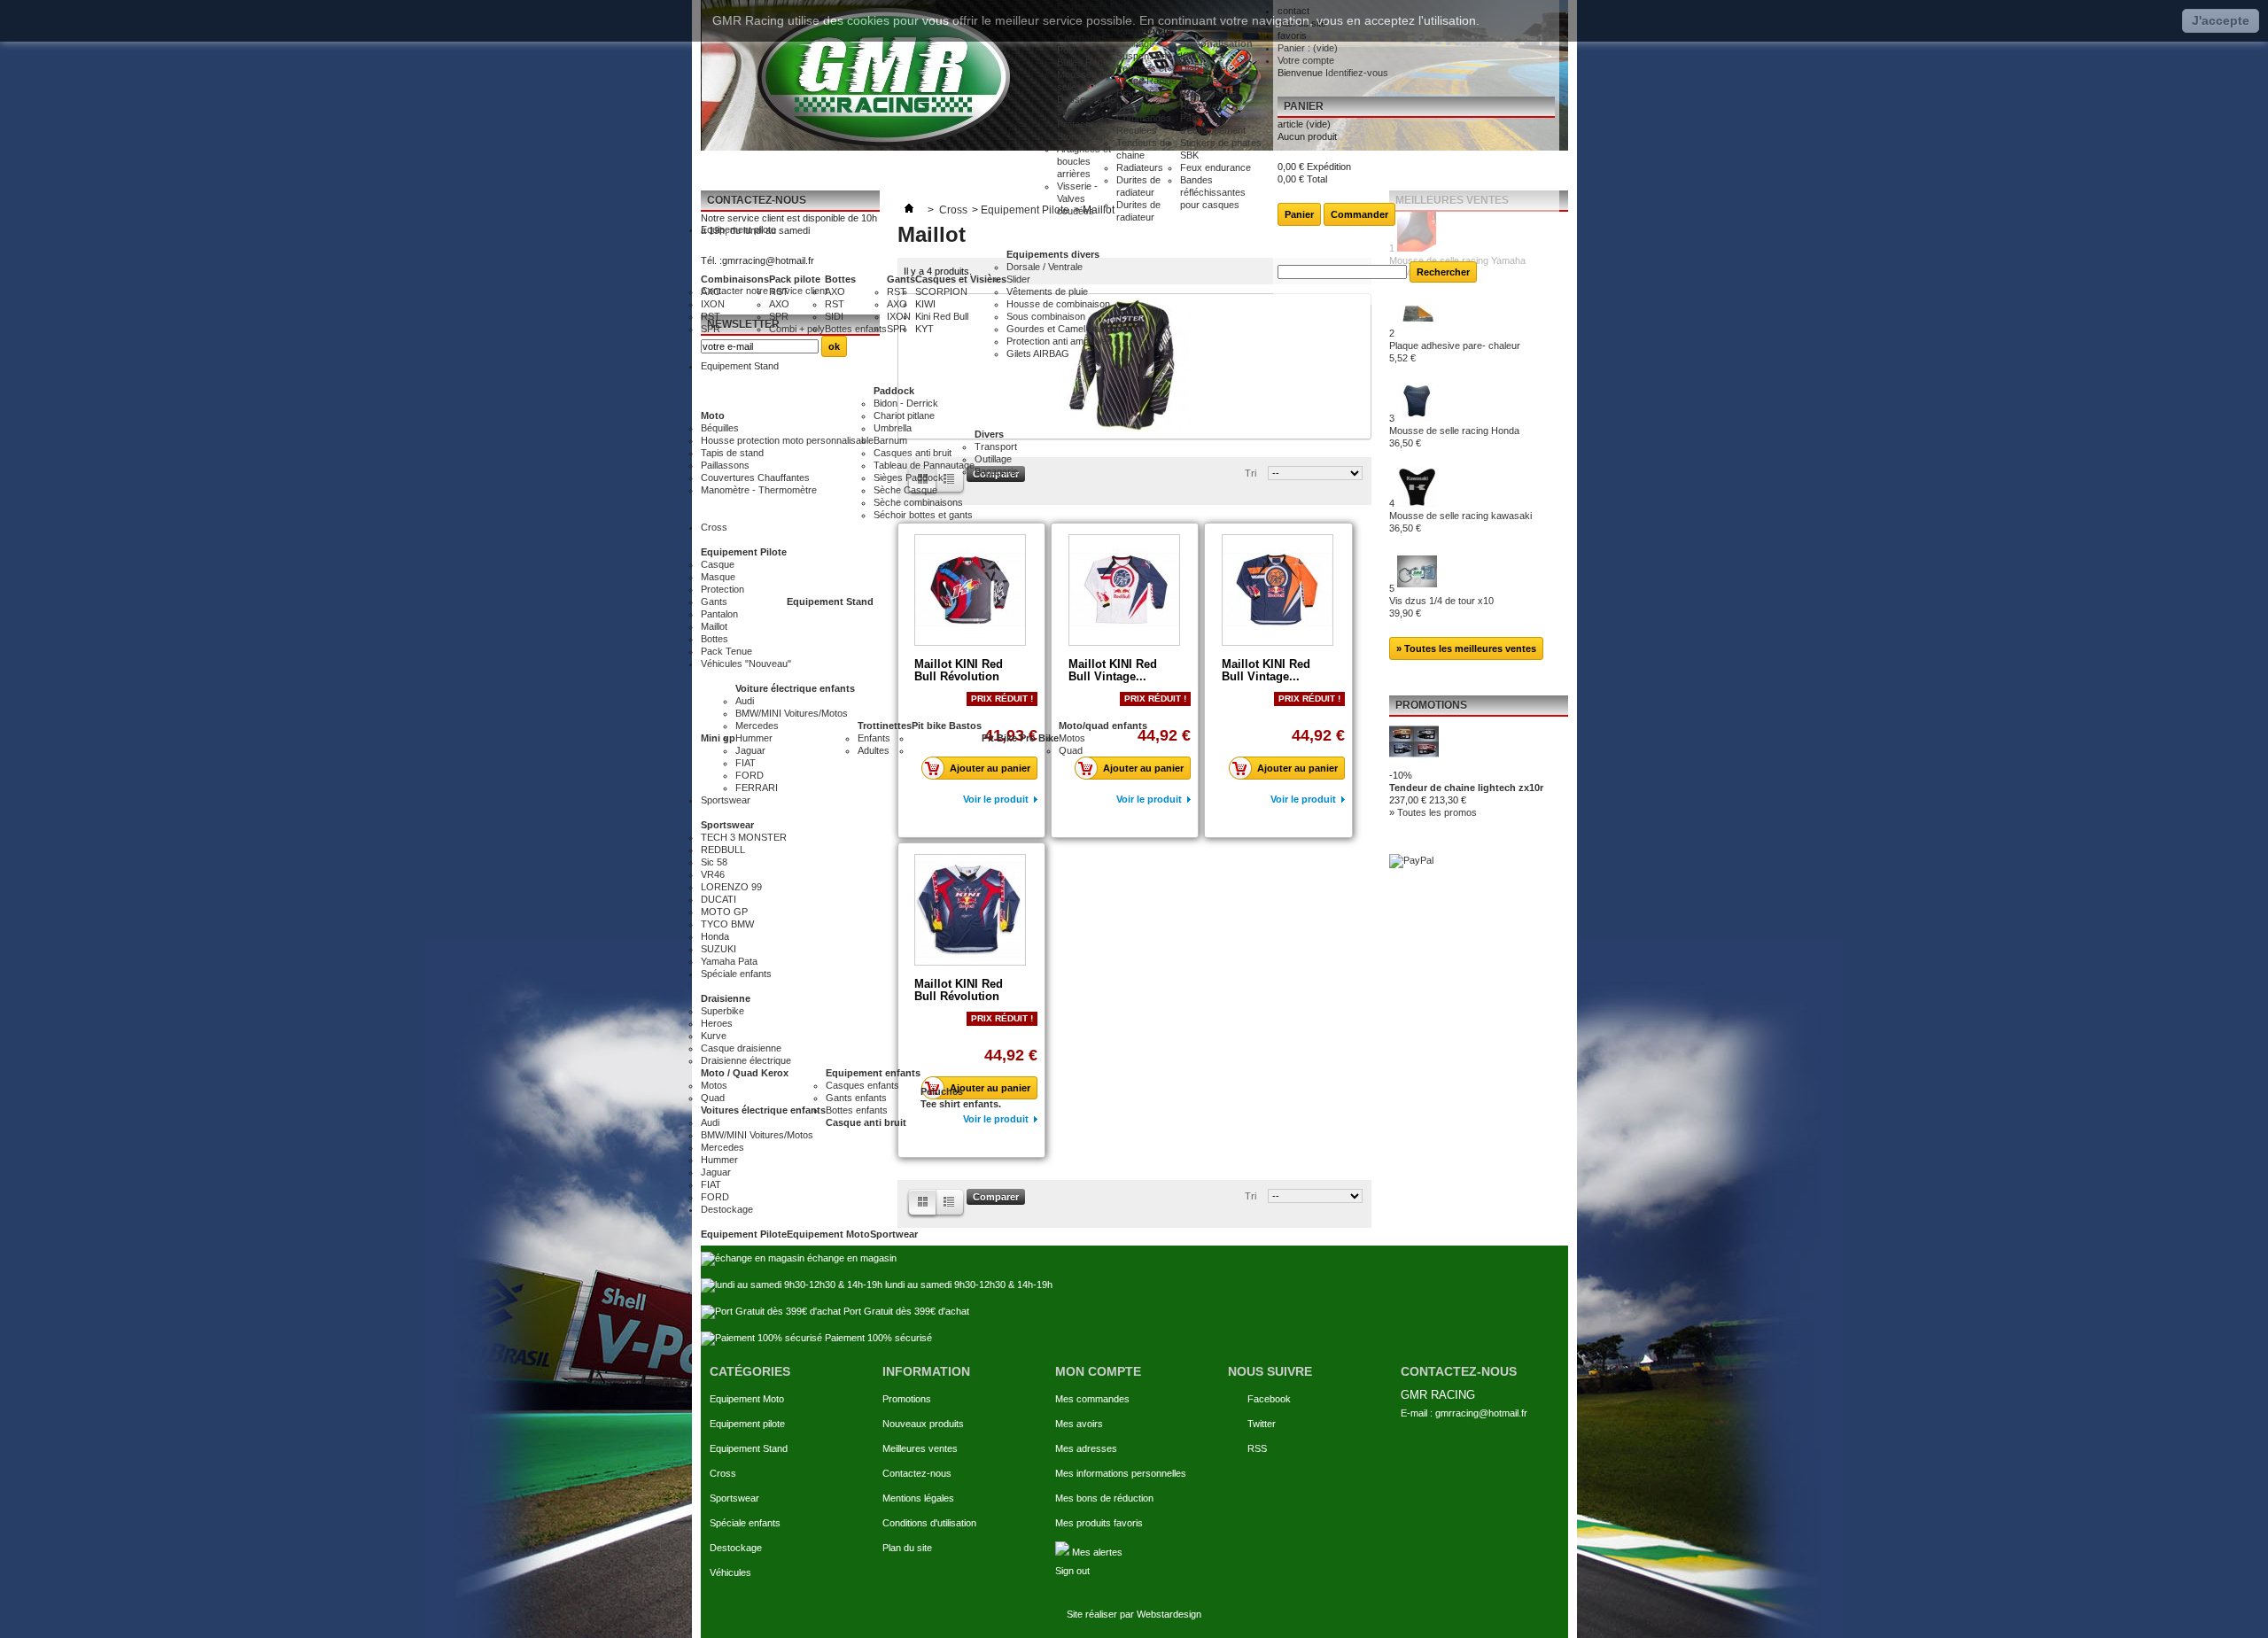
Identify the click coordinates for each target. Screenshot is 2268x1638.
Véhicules (730, 1572)
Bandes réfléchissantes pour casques (1213, 192)
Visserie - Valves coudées (1077, 198)
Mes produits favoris (1099, 1523)
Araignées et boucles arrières (1084, 161)
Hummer (754, 738)
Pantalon (719, 614)
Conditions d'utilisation (929, 1523)
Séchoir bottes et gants (923, 515)
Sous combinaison (1046, 316)
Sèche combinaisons (918, 502)
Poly (1066, 50)
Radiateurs (1140, 167)
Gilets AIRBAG (1038, 353)
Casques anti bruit (913, 453)
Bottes (840, 279)
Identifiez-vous (1357, 73)
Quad (1071, 750)
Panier (1304, 106)
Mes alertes (1096, 1552)
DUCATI (718, 899)
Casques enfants (862, 1085)
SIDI (834, 316)
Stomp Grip (1081, 136)
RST (711, 316)
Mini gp (718, 738)
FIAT (746, 763)
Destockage (736, 1548)
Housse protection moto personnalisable (787, 440)
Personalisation (1216, 43)
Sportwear (894, 1234)
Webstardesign (1169, 1614)
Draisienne (726, 998)
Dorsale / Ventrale (1045, 267)
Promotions (907, 1399)
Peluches (942, 1091)
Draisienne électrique (746, 1060)
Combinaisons (735, 279)
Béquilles (720, 428)
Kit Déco (1198, 56)
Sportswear (727, 825)
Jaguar (750, 750)
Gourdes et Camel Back (1058, 329)
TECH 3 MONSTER (744, 837)
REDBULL (723, 850)
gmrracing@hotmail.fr (1481, 1413)
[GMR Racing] (879, 75)
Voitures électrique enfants (763, 1110)
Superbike (722, 1011)
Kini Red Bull (942, 316)
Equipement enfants (873, 1073)
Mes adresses (1086, 1448)
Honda (715, 936)
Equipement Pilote (744, 552)
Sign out (1072, 1571)
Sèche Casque (905, 490)
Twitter (1262, 1424)
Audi (745, 701)
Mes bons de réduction (1104, 1498)
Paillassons (725, 465)
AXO (711, 291)
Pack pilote (795, 279)
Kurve (714, 1036)
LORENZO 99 (731, 887)
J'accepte (2221, 20)
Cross (723, 1473)
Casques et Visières (961, 279)
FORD (750, 775)
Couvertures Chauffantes (755, 477)
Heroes (717, 1023)
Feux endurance (1216, 167)
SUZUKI (718, 949)
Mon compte (1098, 1371)
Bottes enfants (856, 329)
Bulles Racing (1086, 62)
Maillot (714, 626)
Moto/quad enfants (1103, 726)
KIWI (925, 304)
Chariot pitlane (904, 415)
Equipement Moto (828, 1234)
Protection (722, 589)
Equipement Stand (830, 602)
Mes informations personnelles (1121, 1473)
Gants (901, 279)
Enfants (874, 738)
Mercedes (757, 726)
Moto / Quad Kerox (745, 1073)
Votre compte (1306, 60)
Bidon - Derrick (906, 403)
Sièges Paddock (909, 477)
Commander (1359, 214)
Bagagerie (996, 471)
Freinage (1135, 43)
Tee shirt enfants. (961, 1104)
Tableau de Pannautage (924, 465)
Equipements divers (1053, 254)
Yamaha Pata (729, 961)
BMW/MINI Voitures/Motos (792, 713)
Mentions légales (918, 1498)
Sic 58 (714, 862)
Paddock (894, 391)
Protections (1081, 124)
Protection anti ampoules (1059, 341)
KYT (924, 329)
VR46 (713, 874)
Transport (996, 446)
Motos (1072, 738)
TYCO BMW (727, 924)
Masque (718, 577)
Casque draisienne (741, 1048)
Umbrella (893, 428)
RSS (1257, 1448)
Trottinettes (885, 726)
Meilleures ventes (920, 1448)
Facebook (1269, 1399)
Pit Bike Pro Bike (1020, 738)
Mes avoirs (1079, 1424)
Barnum (890, 440)
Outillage (993, 459)
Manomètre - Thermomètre (759, 490)
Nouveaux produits (923, 1424)
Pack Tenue (726, 651)
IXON (713, 304)
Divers (989, 434)
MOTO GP (724, 912)
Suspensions (1144, 56)
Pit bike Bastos (947, 726)
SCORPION (941, 291)
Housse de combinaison (1058, 304)
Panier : (1308, 48)
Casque (718, 564)
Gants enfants (856, 1098)
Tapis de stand (732, 453)
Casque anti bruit (866, 1122)
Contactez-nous (917, 1473)
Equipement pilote (747, 1424)
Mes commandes (1092, 1399)
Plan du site (907, 1548)
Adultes (874, 750)
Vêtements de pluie (1047, 291)
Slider (1018, 279)
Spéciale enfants (745, 1523)
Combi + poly (797, 329)
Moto (713, 415)
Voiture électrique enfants (795, 688)
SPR (711, 329)
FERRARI (757, 788)
